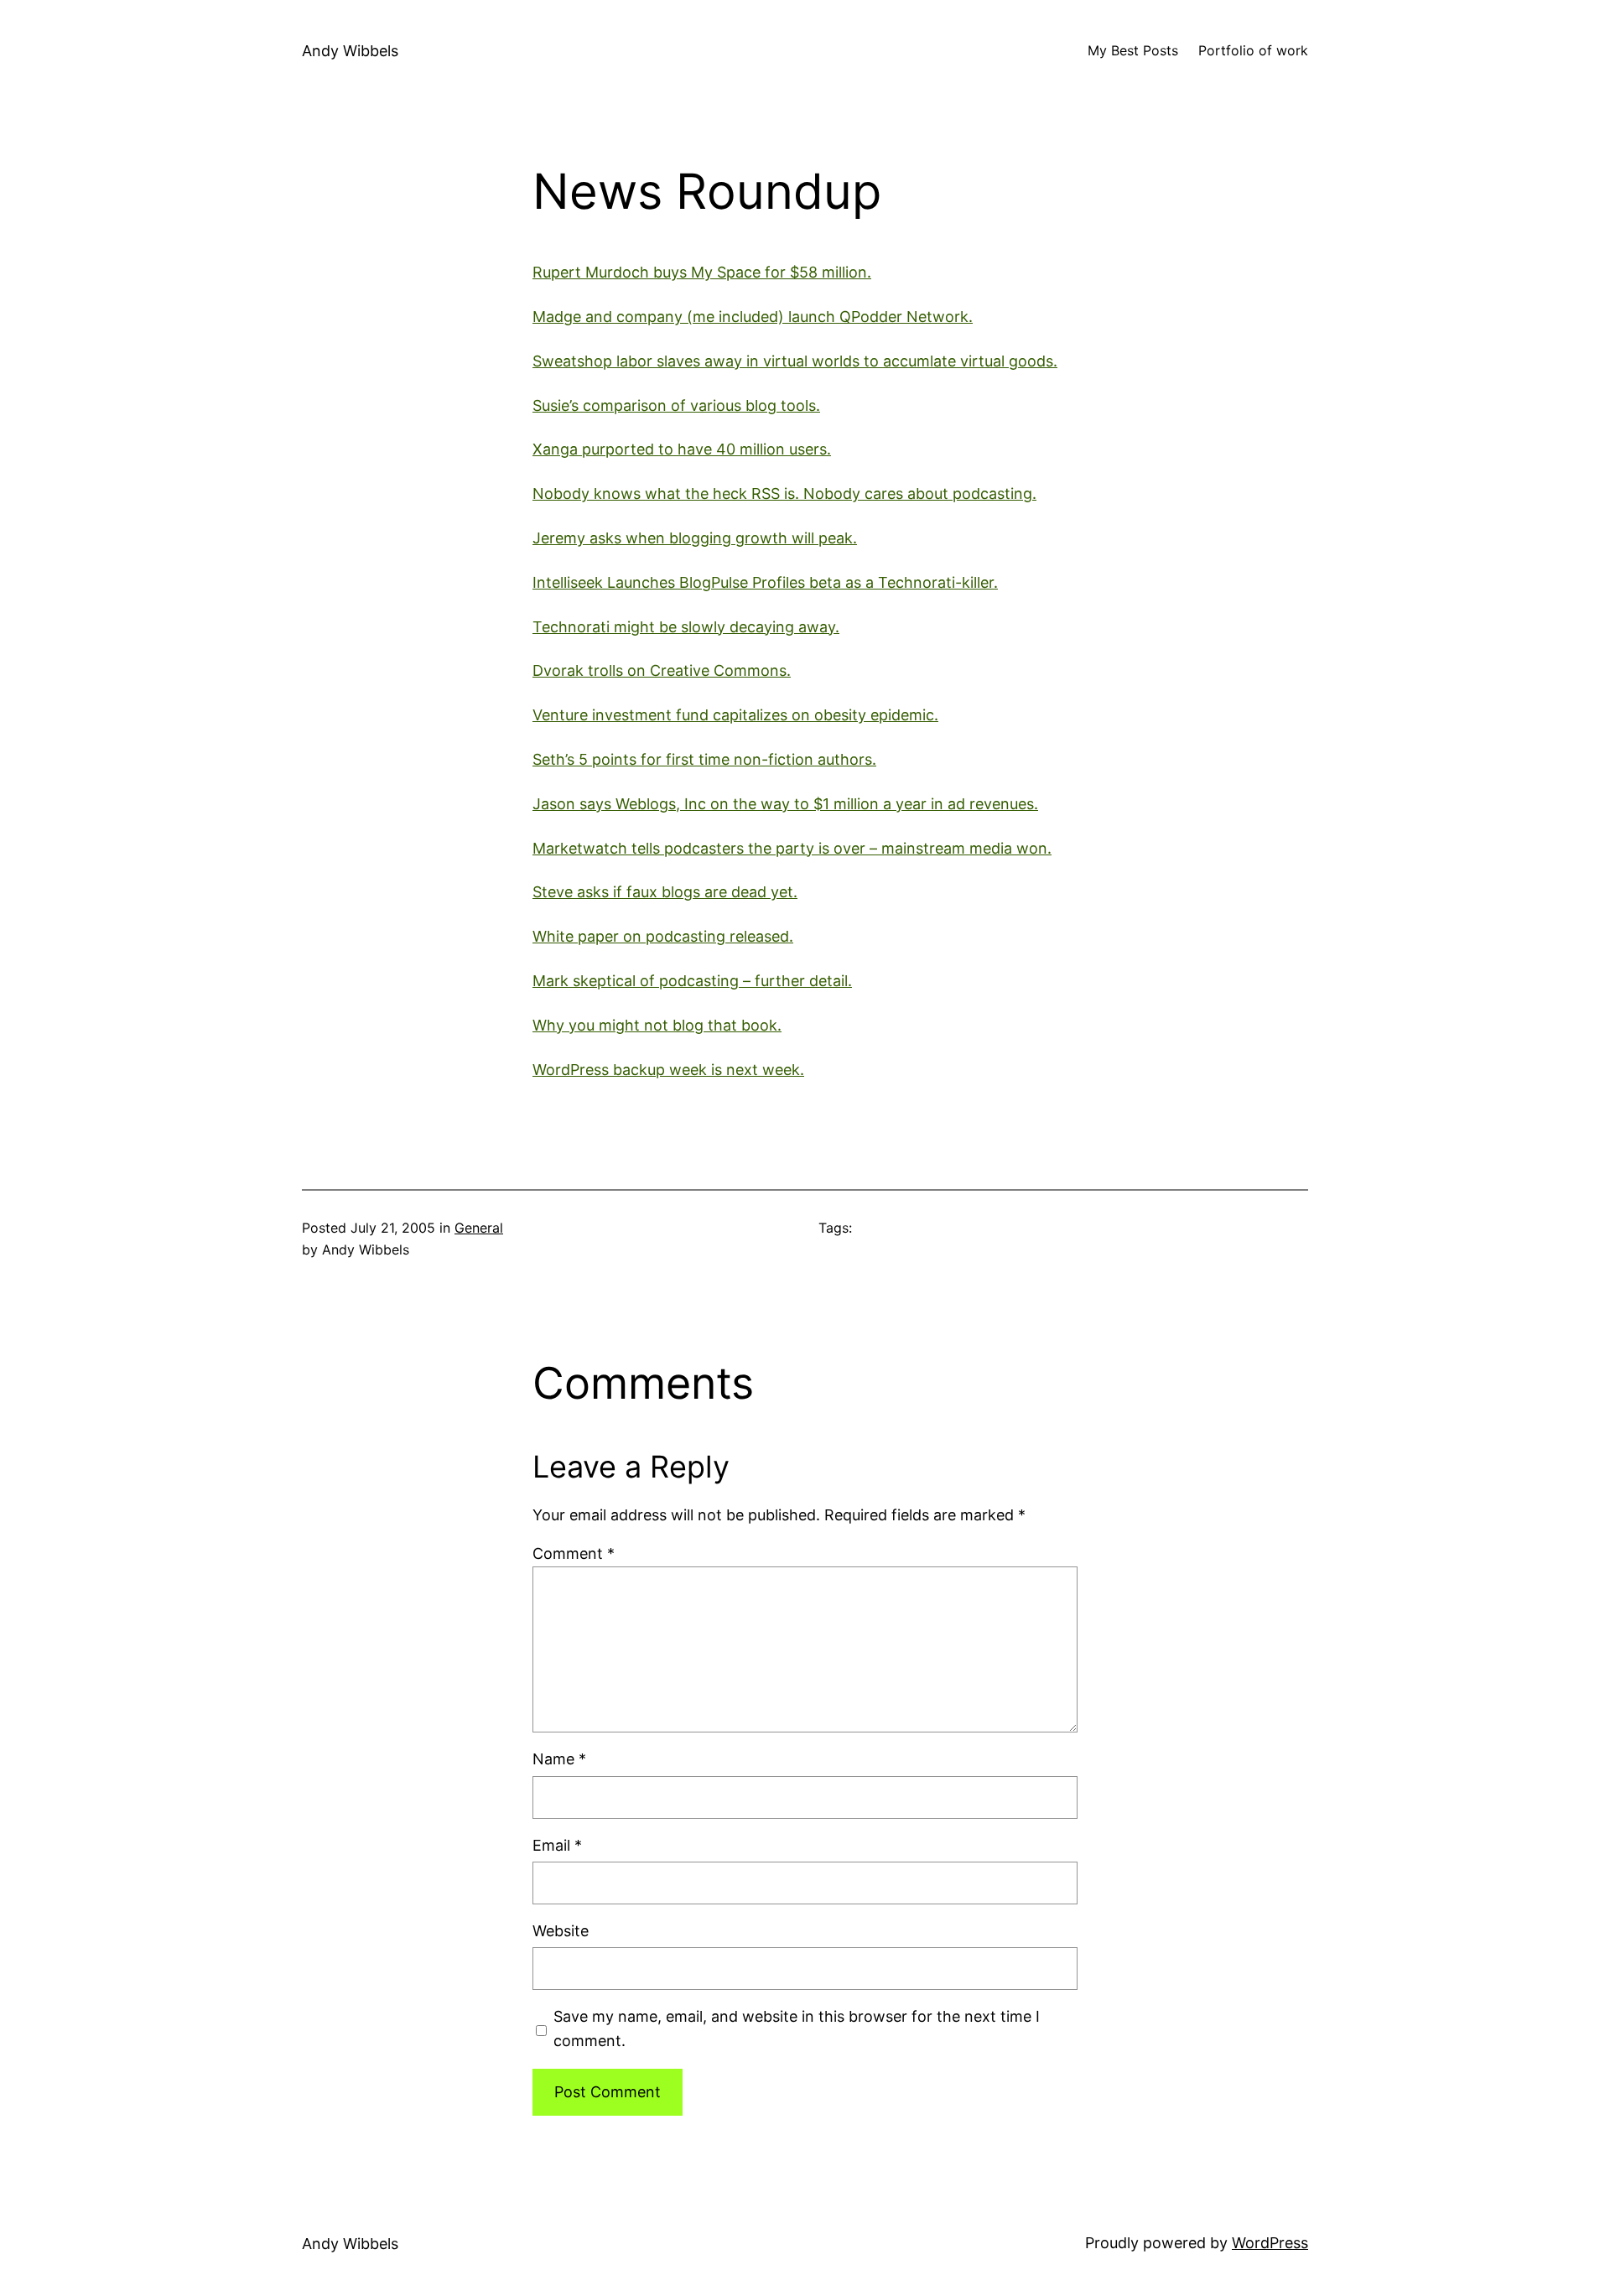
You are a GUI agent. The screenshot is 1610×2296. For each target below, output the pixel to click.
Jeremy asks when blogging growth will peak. (695, 538)
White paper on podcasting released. (663, 936)
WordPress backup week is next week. (668, 1070)
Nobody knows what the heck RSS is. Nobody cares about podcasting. (784, 493)
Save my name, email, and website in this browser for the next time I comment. (797, 2028)
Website (561, 1931)
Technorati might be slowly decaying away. (686, 627)
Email (557, 1845)
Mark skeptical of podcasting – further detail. (692, 981)
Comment (574, 1553)
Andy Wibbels (350, 51)
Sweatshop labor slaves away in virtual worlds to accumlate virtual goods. (795, 361)
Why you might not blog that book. (657, 1025)
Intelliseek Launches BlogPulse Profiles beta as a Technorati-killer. (765, 582)
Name (559, 1759)
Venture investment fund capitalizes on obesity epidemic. (735, 715)
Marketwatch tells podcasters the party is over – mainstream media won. (792, 848)
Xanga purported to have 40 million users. (682, 449)
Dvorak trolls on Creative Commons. (662, 670)
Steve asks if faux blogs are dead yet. (665, 892)
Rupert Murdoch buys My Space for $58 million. (702, 272)
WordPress (1270, 2243)
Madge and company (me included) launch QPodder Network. (753, 317)
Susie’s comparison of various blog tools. (676, 405)
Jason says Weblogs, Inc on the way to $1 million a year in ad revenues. (785, 804)
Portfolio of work (1253, 50)
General (479, 1228)
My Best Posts (1133, 50)
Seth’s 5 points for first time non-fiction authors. (704, 759)
